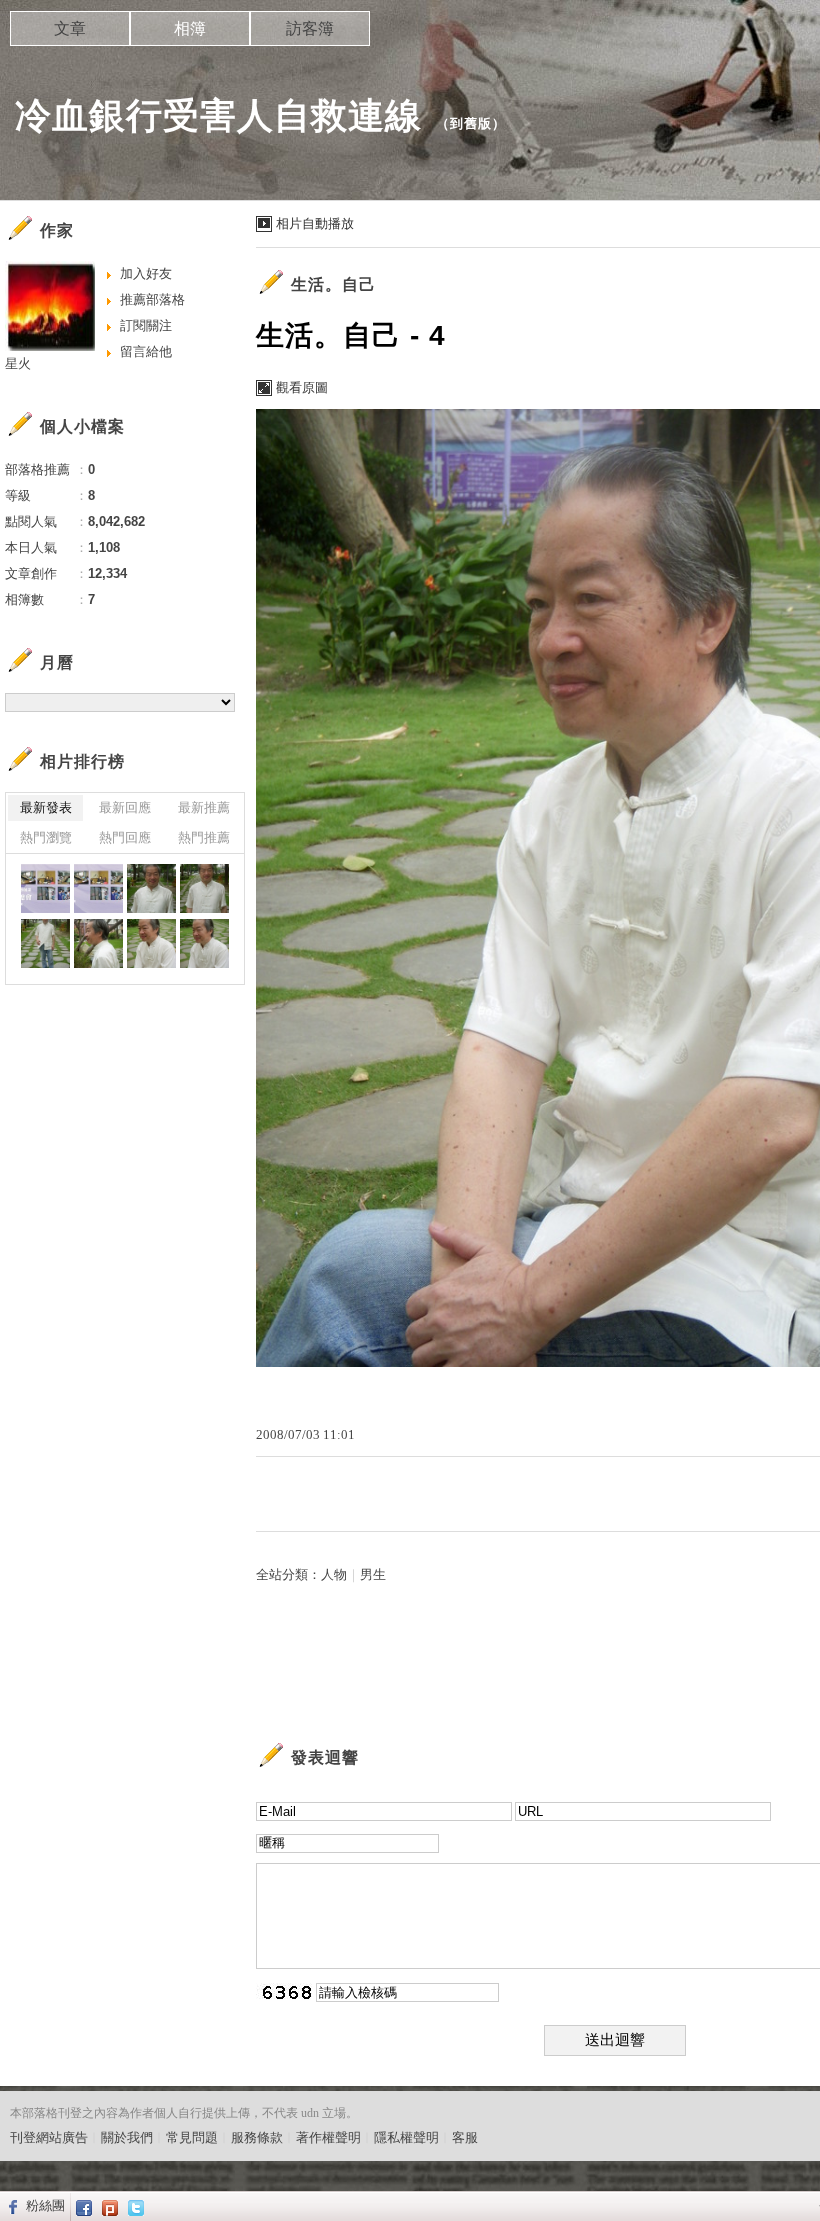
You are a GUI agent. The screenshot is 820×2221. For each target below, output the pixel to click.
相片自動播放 (315, 223)
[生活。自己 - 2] (204, 888)
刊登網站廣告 (49, 2137)
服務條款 (257, 2137)
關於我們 (127, 2137)
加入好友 (146, 273)
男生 (373, 1574)
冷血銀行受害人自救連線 (218, 115)
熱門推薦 (204, 837)
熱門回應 (125, 837)
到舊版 (471, 123)
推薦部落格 (152, 299)
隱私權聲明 (406, 2137)
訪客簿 (310, 28)
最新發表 (46, 807)
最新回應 (125, 807)
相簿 (190, 28)
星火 (18, 363)
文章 (70, 28)
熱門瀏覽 (46, 837)
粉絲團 (45, 2205)
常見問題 (192, 2137)
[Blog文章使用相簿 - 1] (45, 888)
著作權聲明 (328, 2137)
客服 (465, 2137)
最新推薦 (204, 807)
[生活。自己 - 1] (45, 943)
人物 (334, 1574)
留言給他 (146, 351)
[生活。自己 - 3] (151, 888)
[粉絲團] (10, 2206)
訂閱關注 (146, 325)
